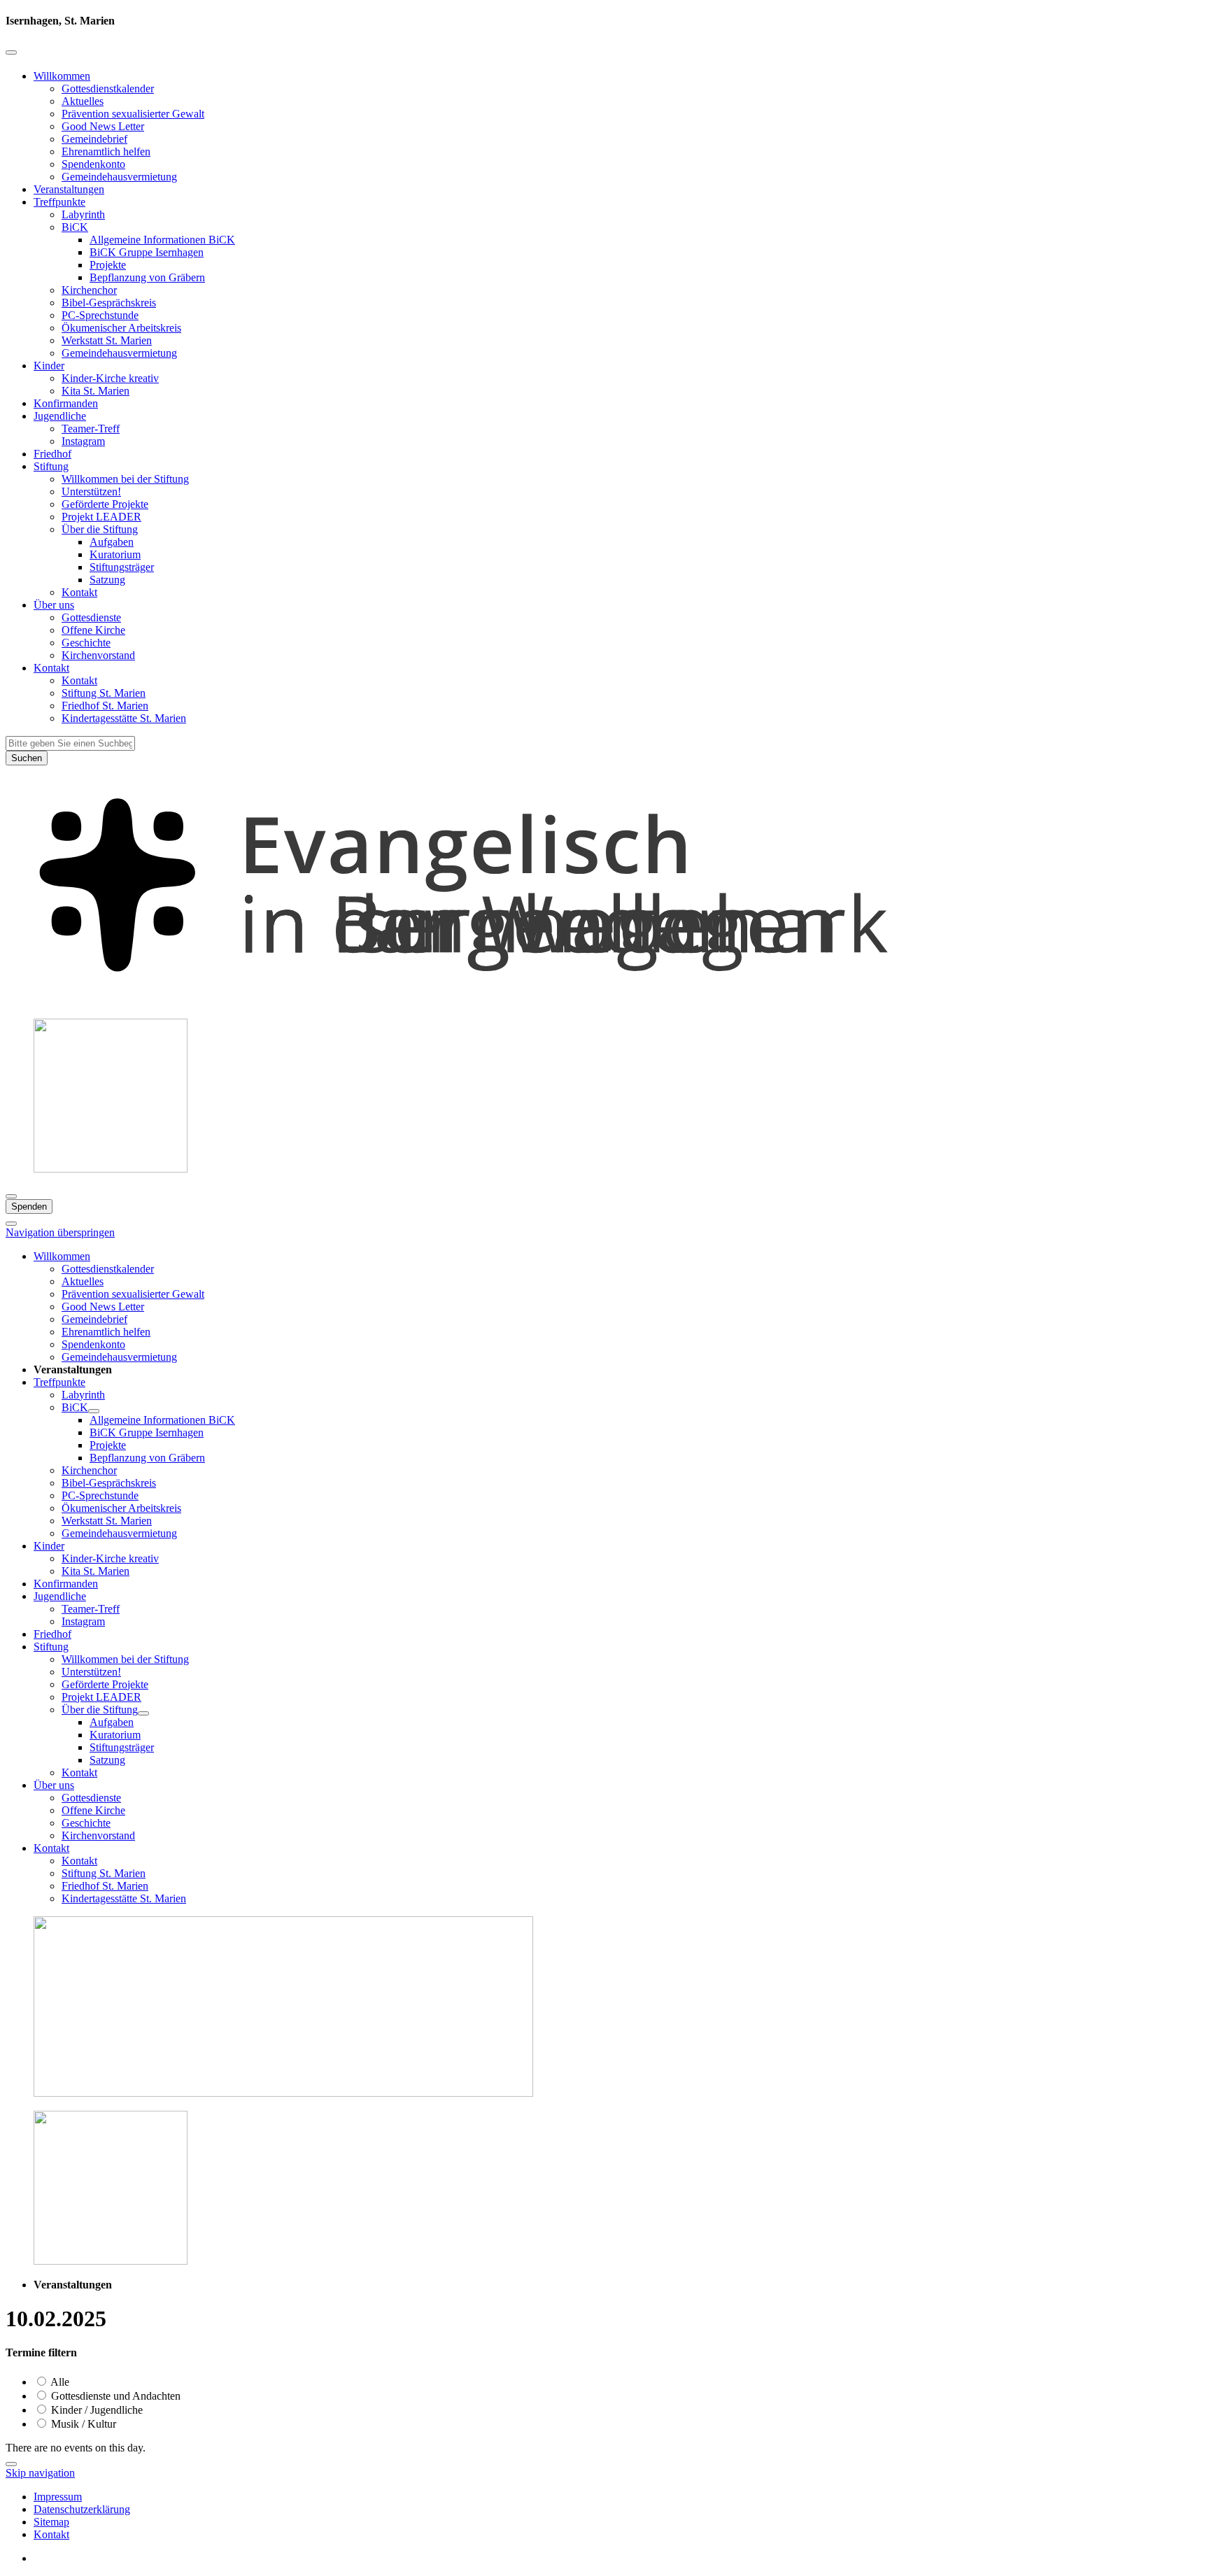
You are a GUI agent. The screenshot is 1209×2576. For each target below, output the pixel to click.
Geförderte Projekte (105, 504)
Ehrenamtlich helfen (106, 151)
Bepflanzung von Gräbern (147, 277)
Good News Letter (103, 126)
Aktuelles (83, 101)
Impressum (58, 2497)
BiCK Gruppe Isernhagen (147, 252)
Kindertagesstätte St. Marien (124, 718)
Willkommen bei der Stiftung (125, 479)
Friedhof (52, 454)
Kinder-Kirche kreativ (110, 378)
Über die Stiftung (100, 529)
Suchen (27, 758)
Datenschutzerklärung (82, 2509)
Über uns (54, 605)
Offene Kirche (93, 630)
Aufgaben (112, 542)
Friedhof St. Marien (105, 706)
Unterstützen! (91, 491)
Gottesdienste (91, 617)
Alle (59, 2382)
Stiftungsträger (122, 567)
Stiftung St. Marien (104, 693)
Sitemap (51, 2522)
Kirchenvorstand (98, 655)
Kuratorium (115, 554)
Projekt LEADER (101, 517)
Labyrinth (83, 214)
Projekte (108, 265)
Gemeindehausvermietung (119, 177)
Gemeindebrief (94, 139)
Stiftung (51, 466)
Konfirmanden (66, 403)
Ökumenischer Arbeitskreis (121, 328)
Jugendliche (60, 416)
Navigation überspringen (60, 1232)
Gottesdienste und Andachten (114, 2396)
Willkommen (62, 76)
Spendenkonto (93, 164)
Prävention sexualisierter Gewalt (133, 114)
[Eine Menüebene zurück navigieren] (11, 52)
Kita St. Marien (96, 391)
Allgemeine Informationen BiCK (162, 240)
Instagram (83, 441)
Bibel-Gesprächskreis (109, 303)
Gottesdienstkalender (108, 89)
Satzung (107, 580)
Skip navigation (40, 2473)
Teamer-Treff (91, 429)
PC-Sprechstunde (100, 315)
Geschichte (86, 643)
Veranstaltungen (69, 189)
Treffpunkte (59, 202)
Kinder (49, 366)
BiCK (75, 227)
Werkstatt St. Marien (107, 340)
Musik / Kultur (82, 2424)
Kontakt (79, 592)
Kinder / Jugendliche (96, 2410)
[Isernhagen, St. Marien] (604, 1001)
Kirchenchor (89, 290)
